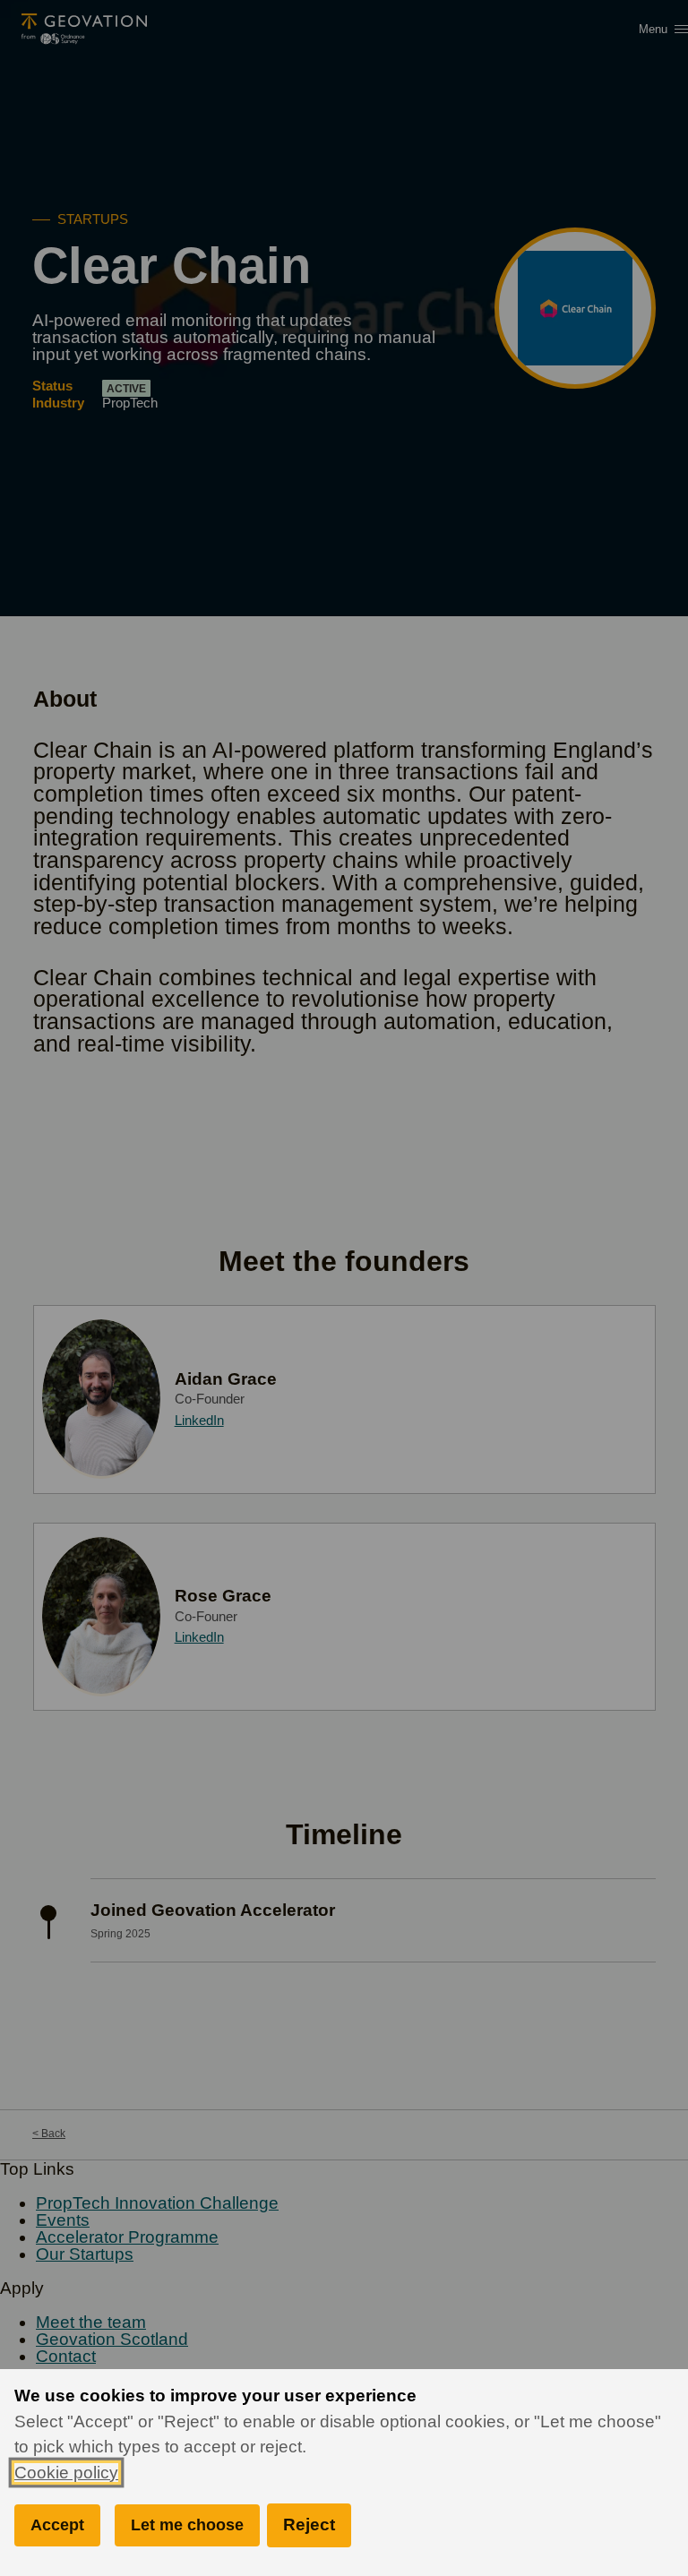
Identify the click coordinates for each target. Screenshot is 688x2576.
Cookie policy (66, 2473)
